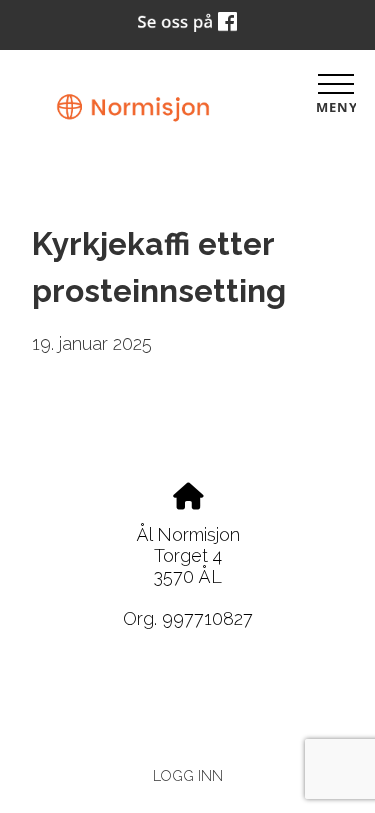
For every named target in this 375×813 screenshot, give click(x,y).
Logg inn (188, 775)
